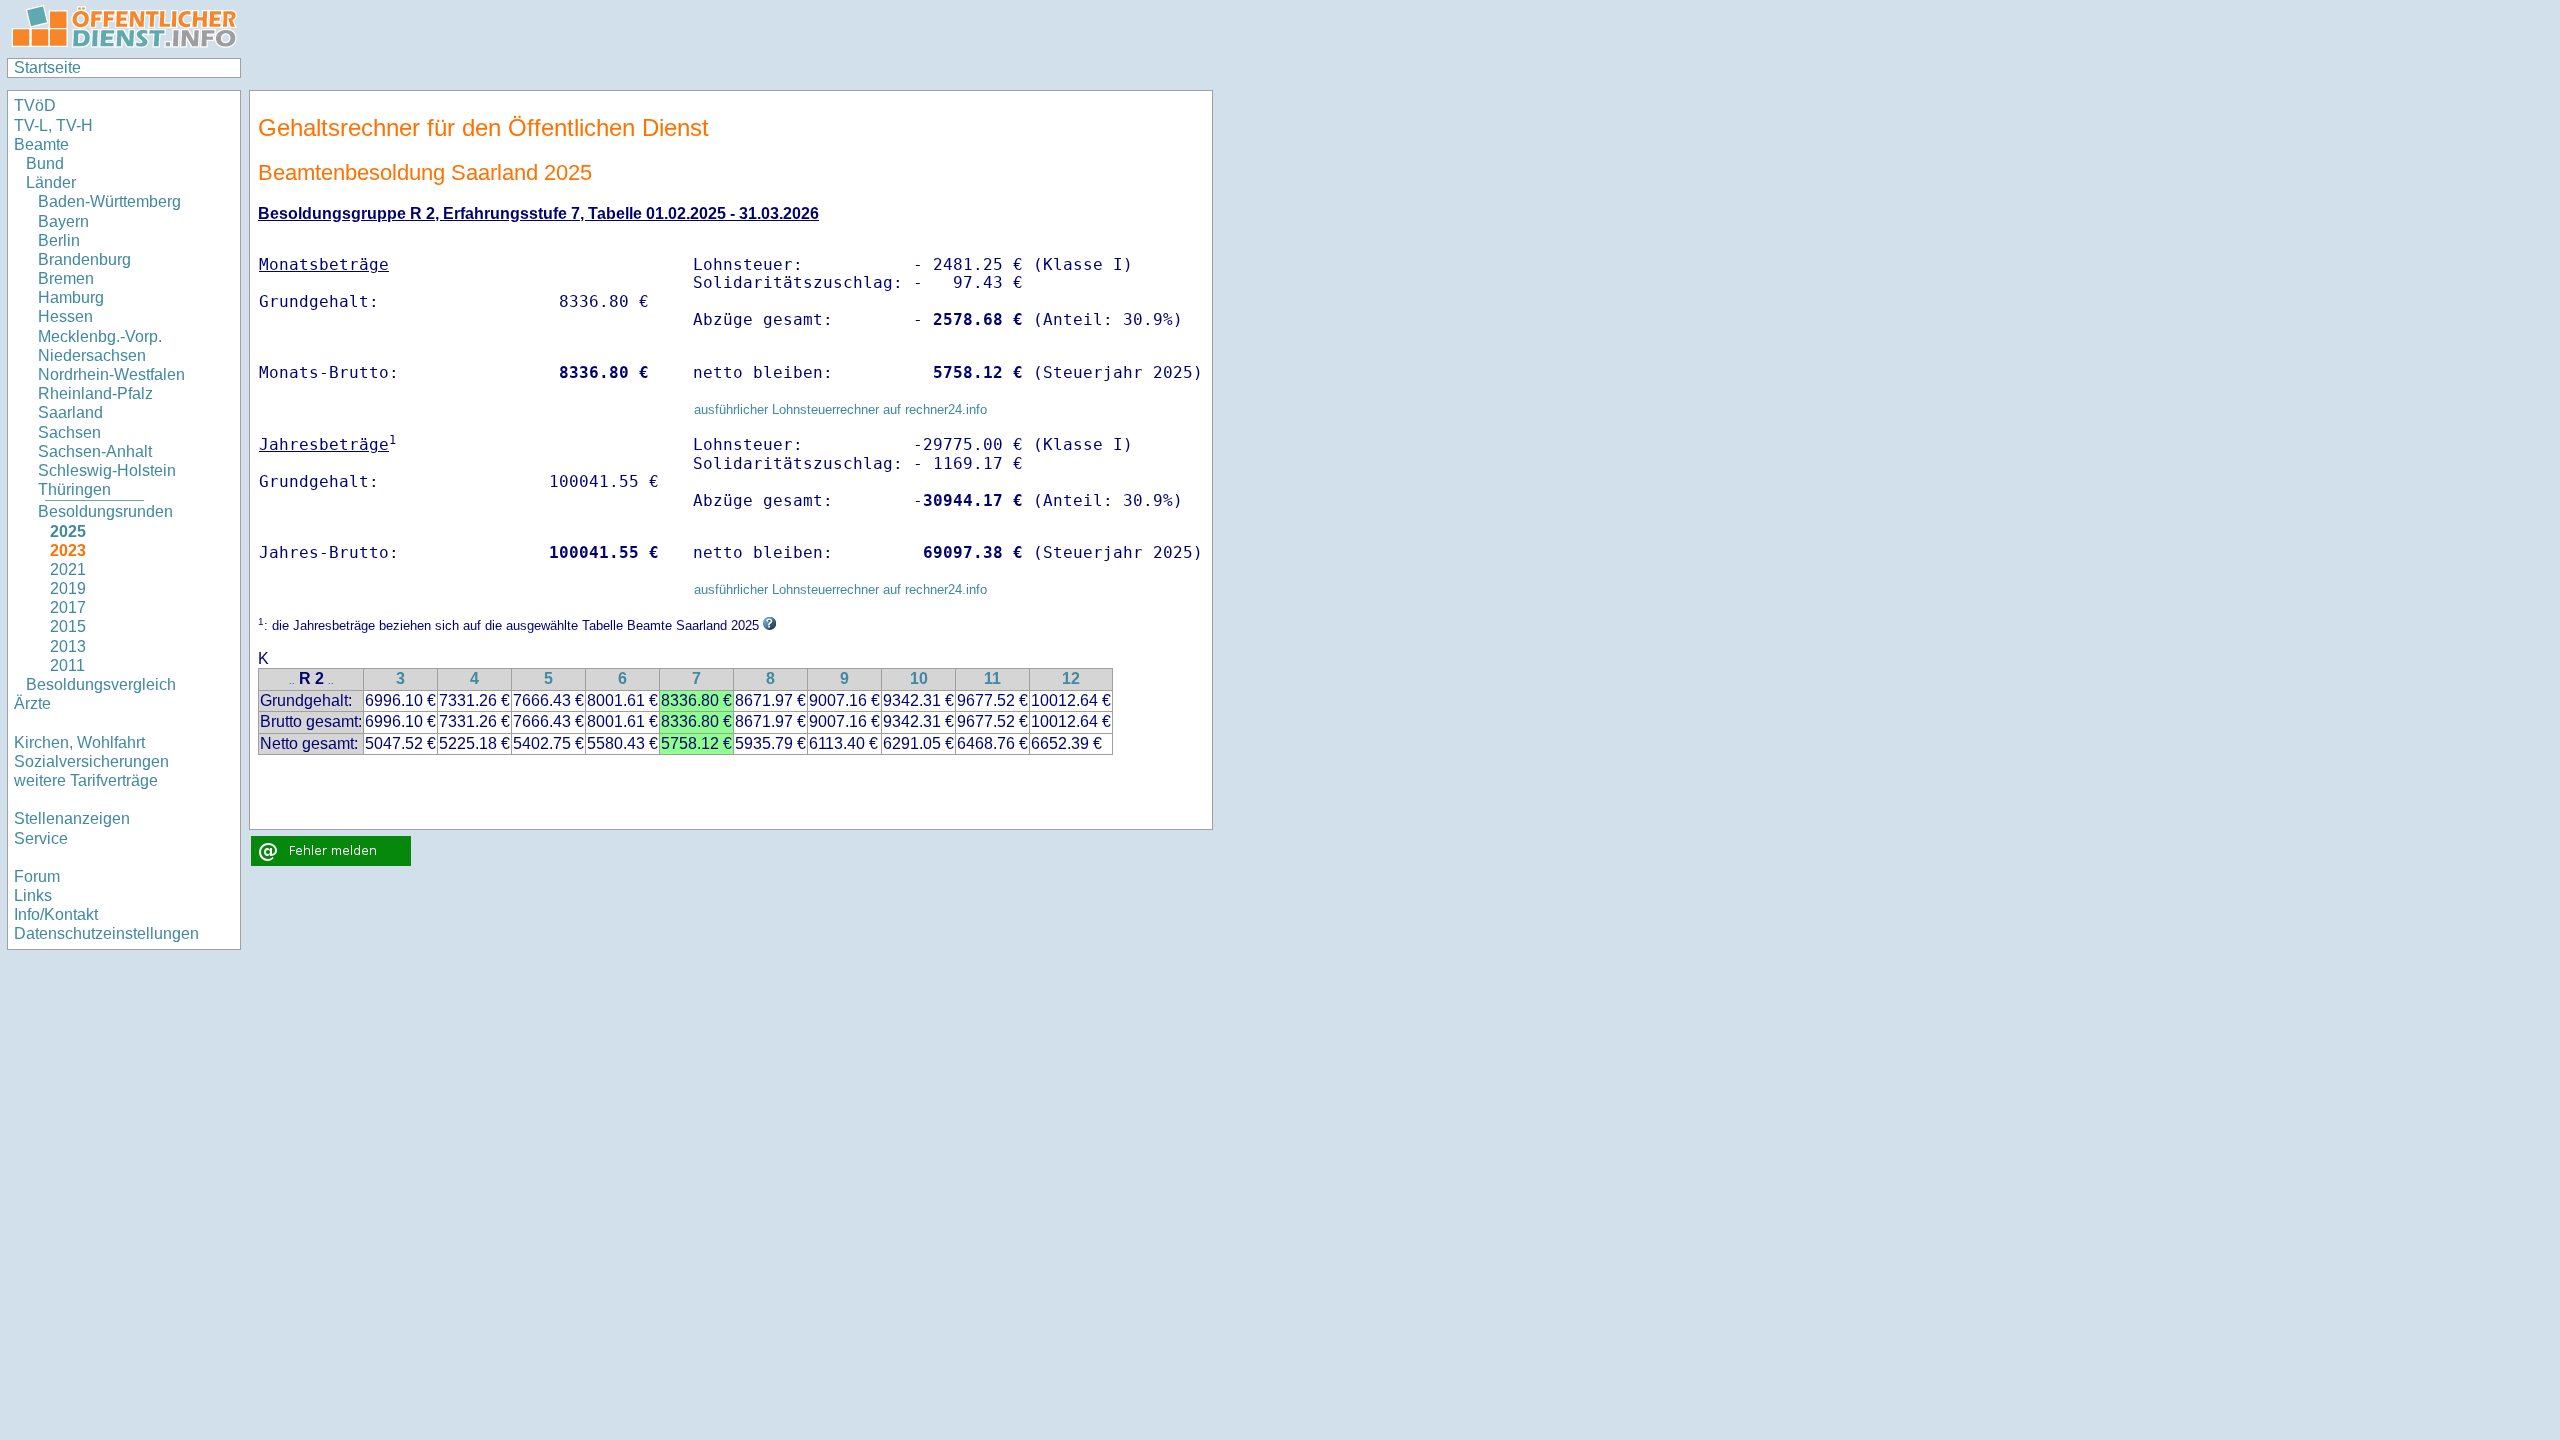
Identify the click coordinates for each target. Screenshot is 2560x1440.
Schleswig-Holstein (107, 470)
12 (1071, 678)
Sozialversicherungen (91, 761)
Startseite (47, 67)
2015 (68, 626)
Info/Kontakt (56, 914)
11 (992, 678)
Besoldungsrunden (105, 511)
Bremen (66, 278)
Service (41, 838)
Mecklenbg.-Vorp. (100, 336)
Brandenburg (84, 259)
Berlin (59, 240)
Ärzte (32, 703)
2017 (68, 607)
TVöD (35, 105)
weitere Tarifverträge (86, 780)
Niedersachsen (92, 355)
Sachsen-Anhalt (95, 451)
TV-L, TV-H (53, 125)
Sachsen (69, 432)
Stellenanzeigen (72, 818)
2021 (68, 569)
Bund (45, 163)
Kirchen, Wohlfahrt (79, 742)
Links (33, 895)
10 (919, 678)
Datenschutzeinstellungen (106, 933)
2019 (68, 588)
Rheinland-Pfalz (95, 393)
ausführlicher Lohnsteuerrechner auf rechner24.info (840, 409)
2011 (67, 665)
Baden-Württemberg (109, 201)
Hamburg (71, 297)
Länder (51, 182)
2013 (68, 646)
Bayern (63, 221)
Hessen (65, 316)
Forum (37, 876)
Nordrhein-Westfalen (111, 374)
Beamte (41, 144)
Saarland (70, 412)
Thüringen (74, 489)
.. (292, 680)
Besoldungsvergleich (101, 684)
